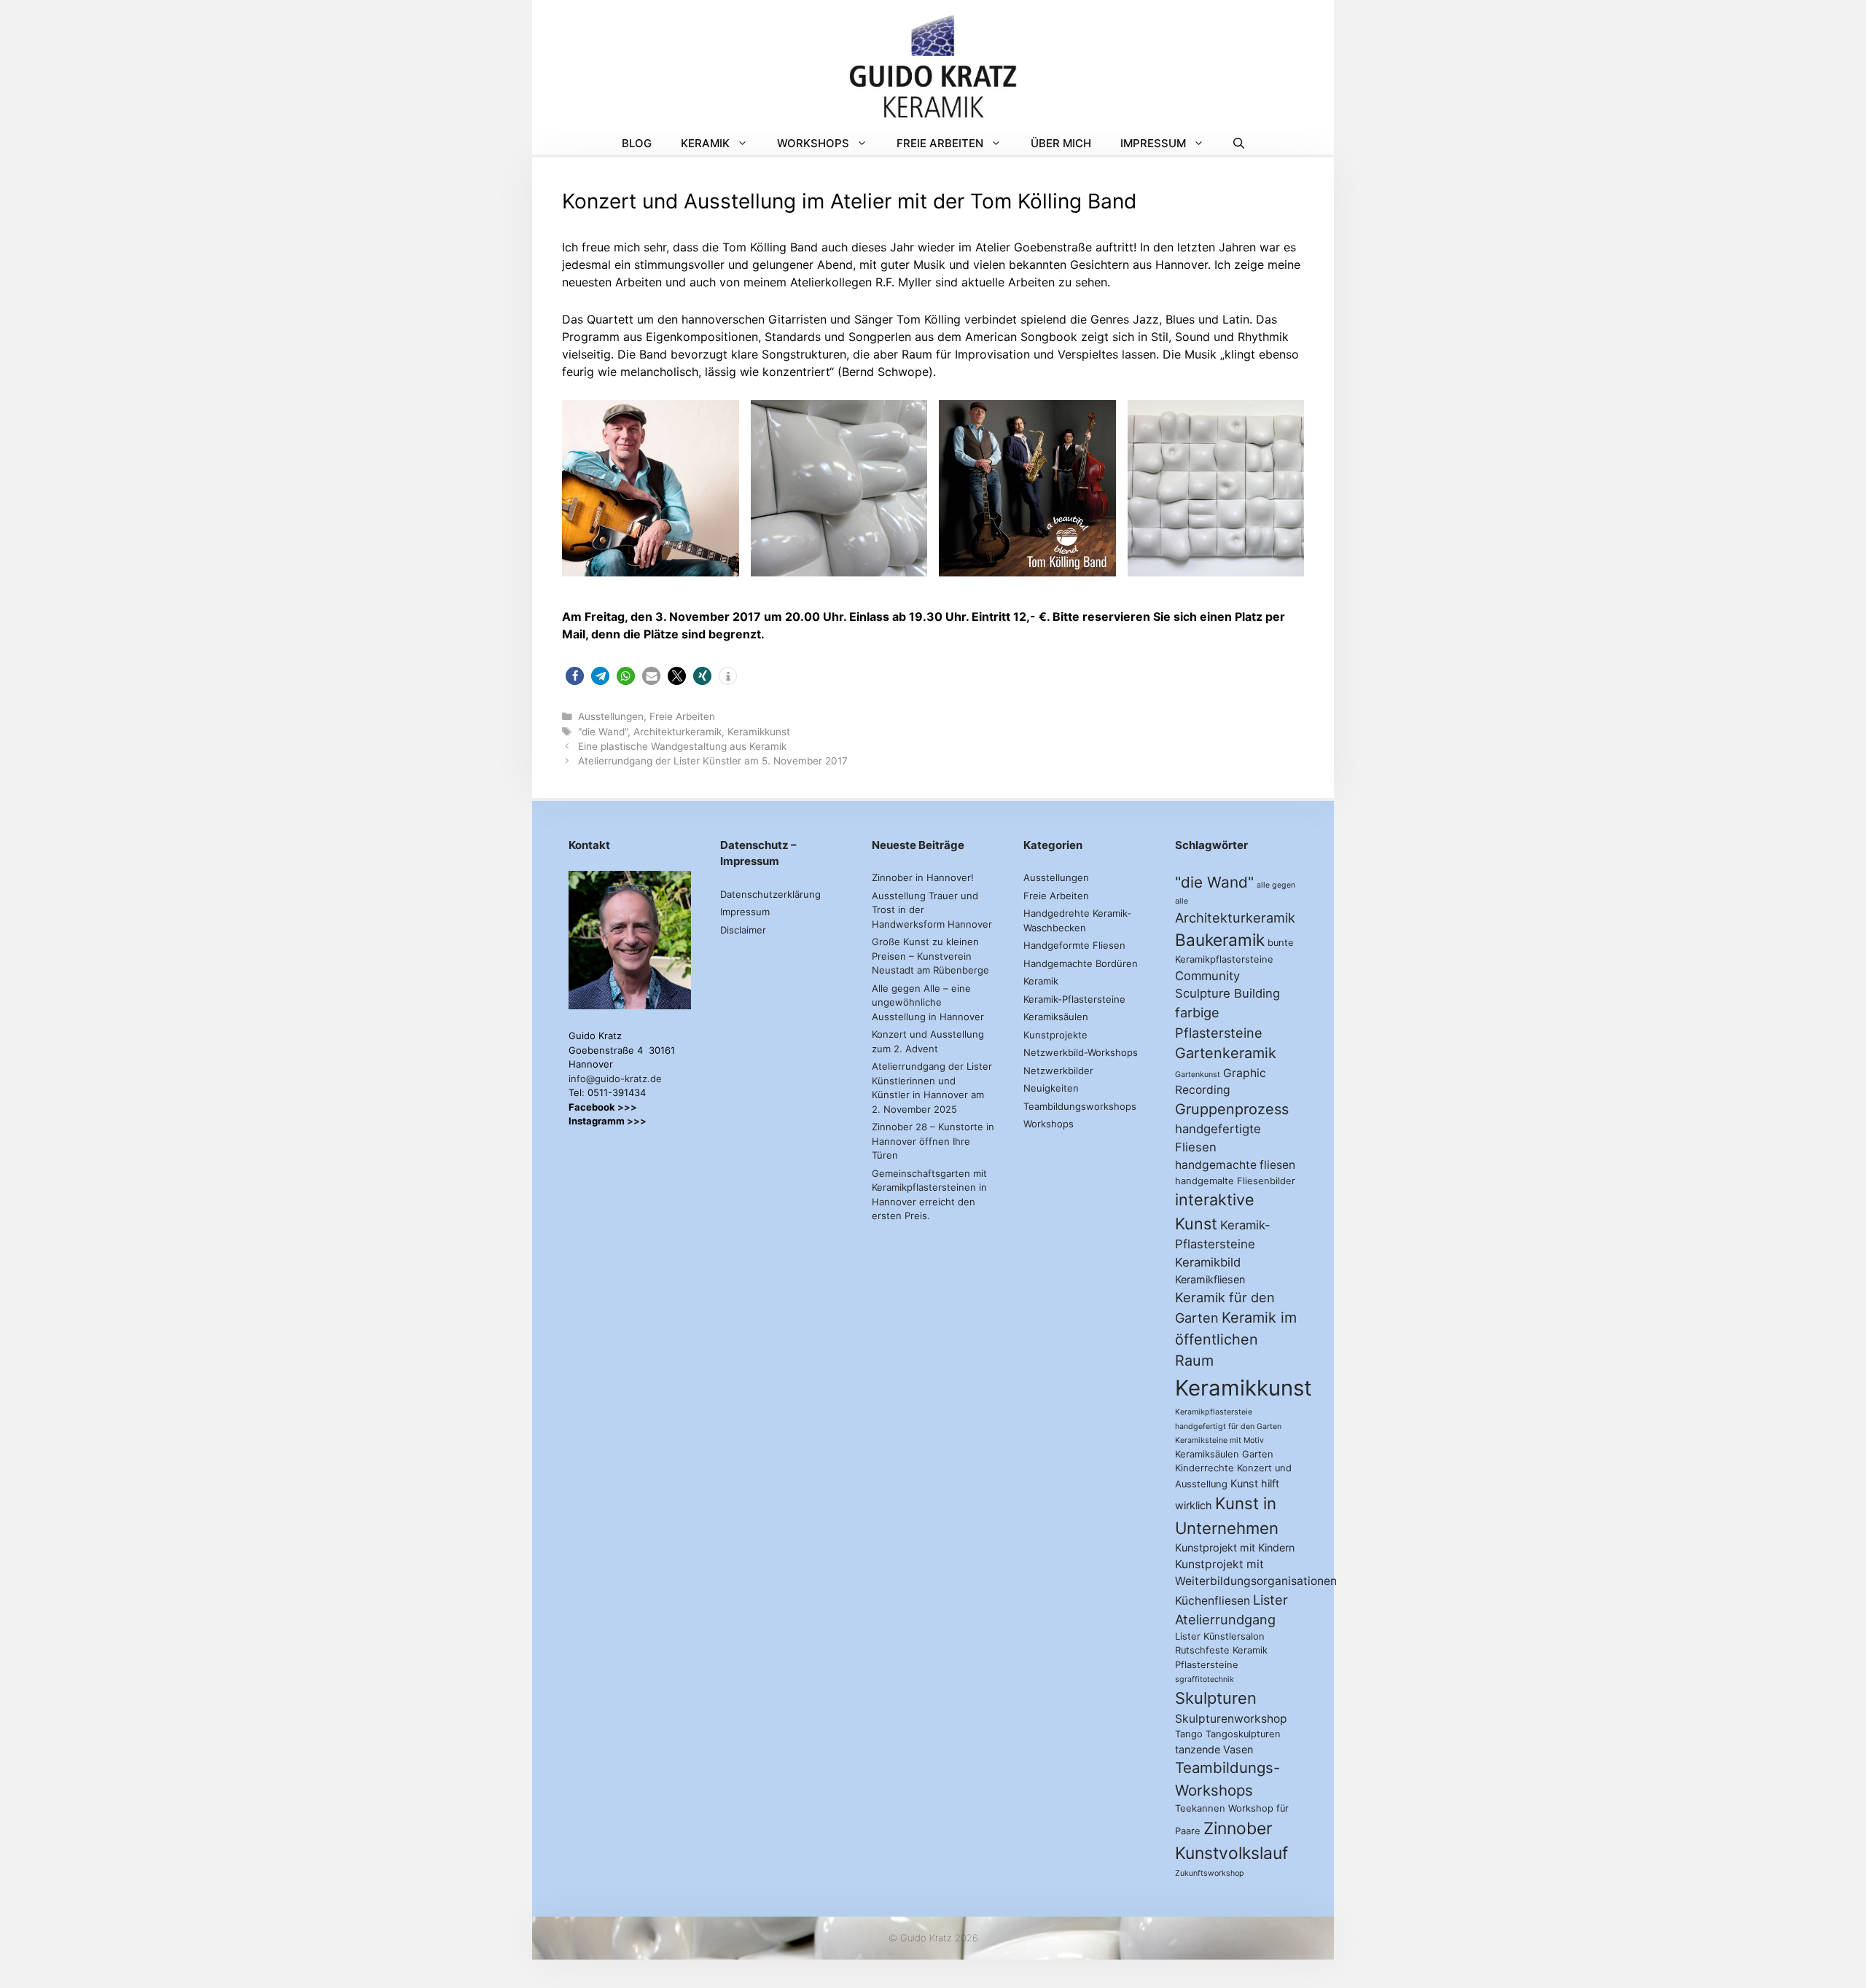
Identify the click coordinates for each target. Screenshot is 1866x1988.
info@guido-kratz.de (615, 1079)
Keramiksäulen (1056, 1017)
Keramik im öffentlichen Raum (1236, 1339)
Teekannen (1200, 1808)
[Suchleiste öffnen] (1239, 144)
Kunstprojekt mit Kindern (1235, 1547)
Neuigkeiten (1051, 1088)
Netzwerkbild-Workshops (1081, 1052)
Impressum (1153, 143)
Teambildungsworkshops (1080, 1106)
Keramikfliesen (1210, 1279)
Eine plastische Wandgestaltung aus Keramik (682, 746)
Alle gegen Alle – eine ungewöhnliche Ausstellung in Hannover (928, 1002)
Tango (1189, 1734)
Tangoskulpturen (1243, 1734)
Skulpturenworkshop (1231, 1719)
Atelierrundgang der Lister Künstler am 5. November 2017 (713, 761)
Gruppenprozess (1232, 1109)
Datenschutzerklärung (770, 894)
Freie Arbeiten (940, 143)
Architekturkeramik (678, 732)
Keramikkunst (759, 732)
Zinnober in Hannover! (923, 877)
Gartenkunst (1198, 1075)
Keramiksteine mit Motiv (1219, 1440)
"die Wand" (603, 732)
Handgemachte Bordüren (1081, 963)
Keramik (705, 143)
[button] (575, 676)
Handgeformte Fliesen (1074, 945)
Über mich (1061, 143)
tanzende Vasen (1214, 1749)
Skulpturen (1216, 1698)
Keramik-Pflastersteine (1074, 999)
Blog (637, 143)
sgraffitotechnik (1205, 1679)
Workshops (813, 143)
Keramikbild (1208, 1262)
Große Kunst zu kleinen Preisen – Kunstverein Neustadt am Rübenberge (930, 956)
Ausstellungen (611, 716)
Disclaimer (743, 930)
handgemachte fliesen (1235, 1165)
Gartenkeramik (1226, 1053)
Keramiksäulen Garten (1224, 1454)
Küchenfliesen (1213, 1601)
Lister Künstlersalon (1220, 1636)
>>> (627, 1107)
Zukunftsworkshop (1210, 1873)
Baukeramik (1220, 940)
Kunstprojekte (1055, 1035)
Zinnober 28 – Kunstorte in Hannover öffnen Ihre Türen (933, 1141)
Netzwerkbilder (1058, 1071)
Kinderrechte (1205, 1468)
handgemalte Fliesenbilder (1235, 1181)
